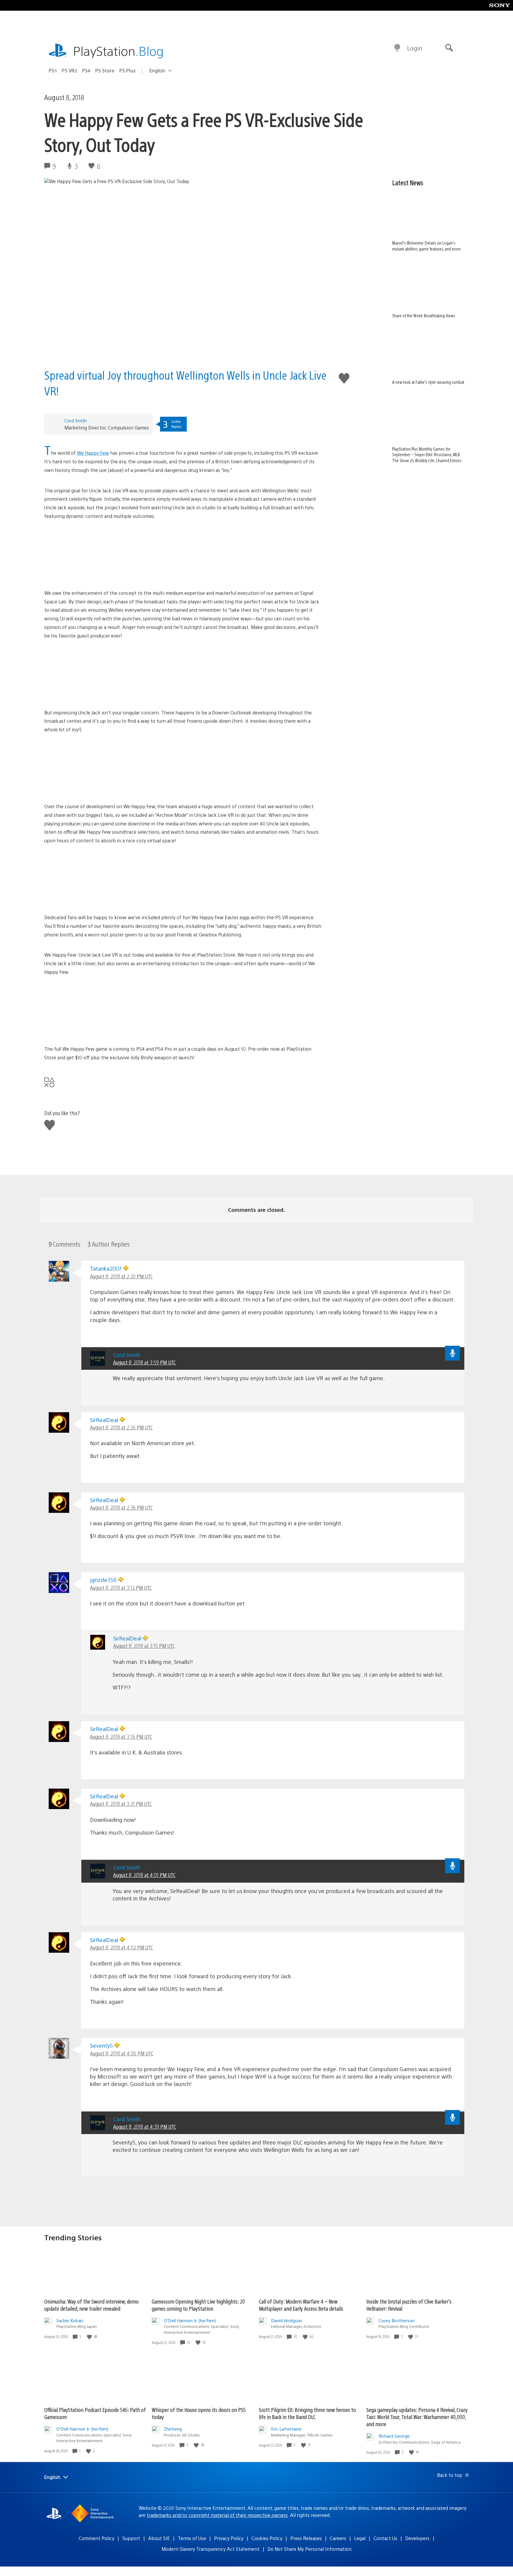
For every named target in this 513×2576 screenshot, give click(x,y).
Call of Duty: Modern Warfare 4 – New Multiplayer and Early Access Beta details (301, 2305)
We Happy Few (93, 453)
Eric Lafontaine (286, 2429)
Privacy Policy (229, 2538)
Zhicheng (173, 2429)
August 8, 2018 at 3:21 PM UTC (121, 1804)
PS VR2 (69, 70)
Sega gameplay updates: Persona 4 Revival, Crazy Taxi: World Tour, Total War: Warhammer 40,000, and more (417, 2417)
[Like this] (90, 2337)
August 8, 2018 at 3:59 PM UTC (144, 1362)
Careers (338, 2538)
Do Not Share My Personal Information (309, 2549)
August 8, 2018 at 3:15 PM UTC (144, 1646)
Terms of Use (192, 2538)
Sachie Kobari (70, 2320)
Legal (360, 2538)
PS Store (105, 70)
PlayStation (118, 51)
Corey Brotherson (396, 2320)
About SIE (159, 2538)
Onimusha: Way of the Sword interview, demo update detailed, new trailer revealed (91, 2305)
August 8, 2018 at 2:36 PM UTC (121, 1507)
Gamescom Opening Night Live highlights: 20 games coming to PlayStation (198, 2305)
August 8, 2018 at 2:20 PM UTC (121, 1276)
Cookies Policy (267, 2538)
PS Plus (128, 70)
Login (415, 48)
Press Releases (306, 2538)
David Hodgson (286, 2320)
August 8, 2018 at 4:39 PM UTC (145, 2126)
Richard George (394, 2436)
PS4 (86, 70)
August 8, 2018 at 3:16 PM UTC (121, 1736)
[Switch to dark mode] (397, 48)
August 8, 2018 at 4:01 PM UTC (144, 1875)
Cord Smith (76, 420)
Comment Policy (96, 2538)
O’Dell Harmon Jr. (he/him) (190, 2320)
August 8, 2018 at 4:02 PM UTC (121, 1947)
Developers (417, 2538)
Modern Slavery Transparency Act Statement (210, 2549)
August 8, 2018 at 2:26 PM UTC (121, 1427)
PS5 (53, 70)
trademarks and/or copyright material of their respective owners (217, 2515)
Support (131, 2538)
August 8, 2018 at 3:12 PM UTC (121, 1587)
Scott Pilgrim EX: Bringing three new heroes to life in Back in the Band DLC (307, 2413)
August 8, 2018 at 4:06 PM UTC (122, 2053)
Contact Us (385, 2538)
